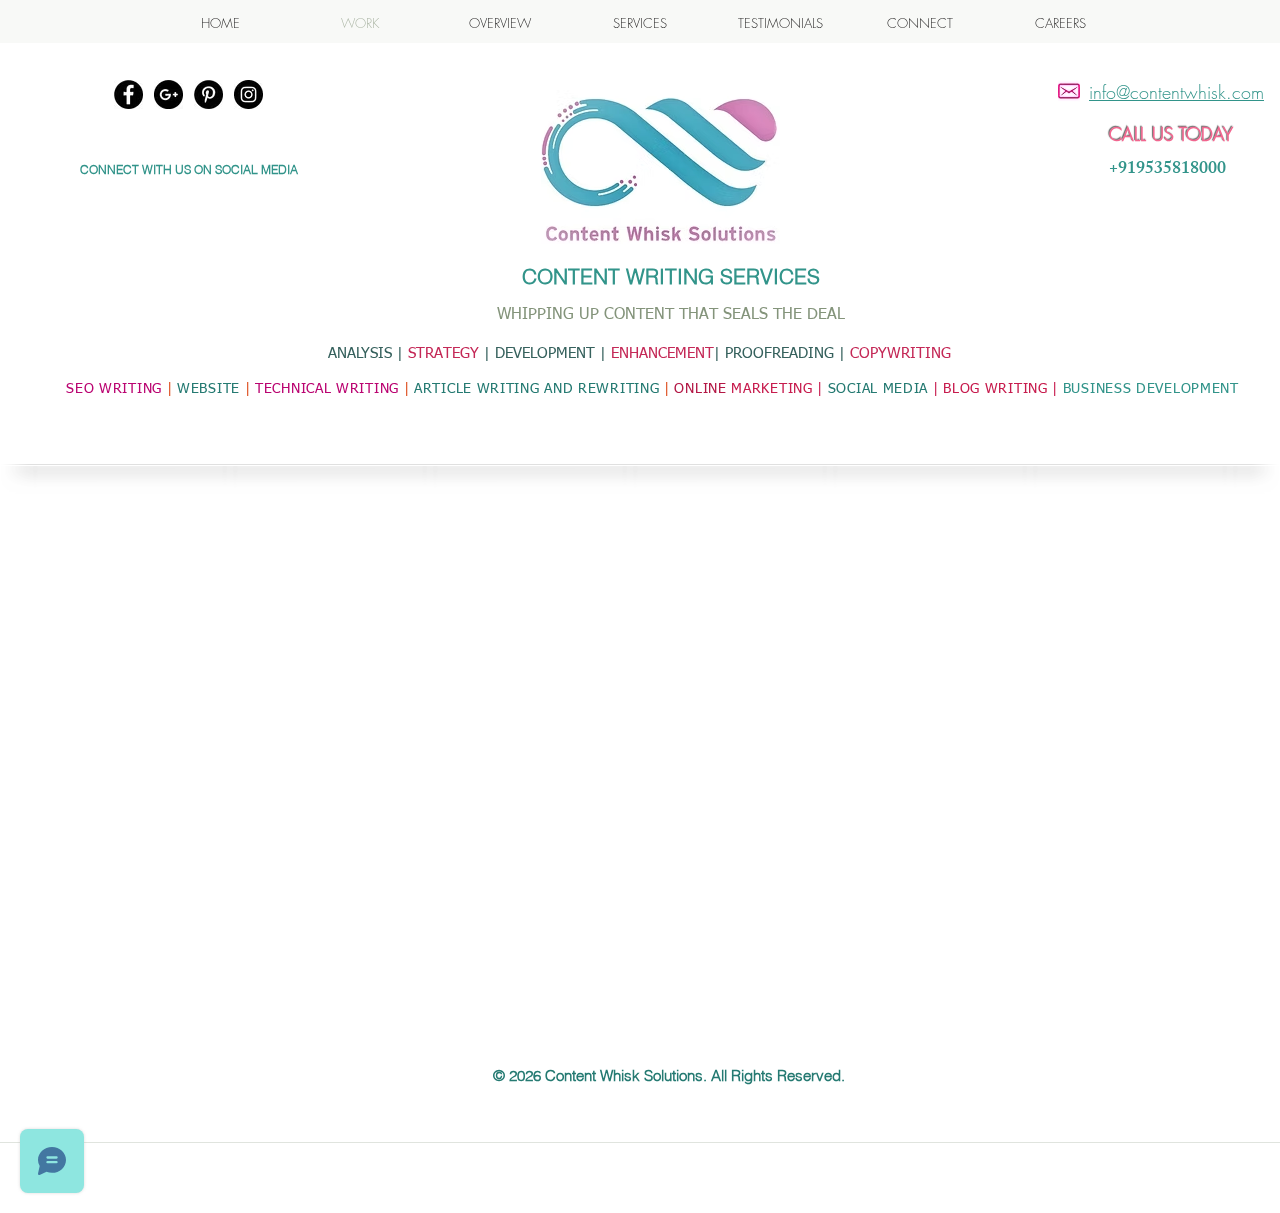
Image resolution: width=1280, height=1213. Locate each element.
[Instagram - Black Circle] (248, 94)
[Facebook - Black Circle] (128, 94)
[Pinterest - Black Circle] (208, 94)
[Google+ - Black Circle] (168, 94)
